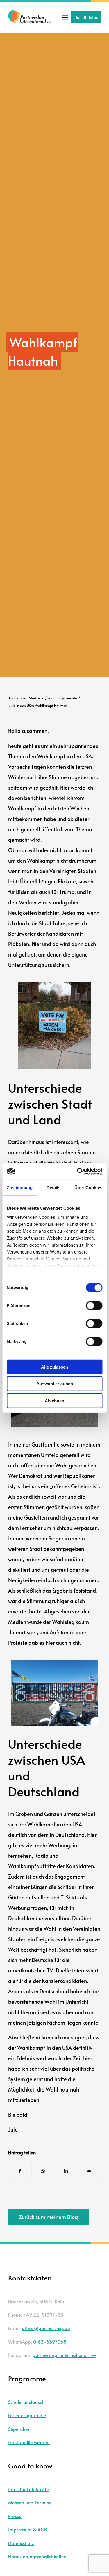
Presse (15, 2516)
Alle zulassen (54, 1367)
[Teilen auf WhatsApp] (43, 2171)
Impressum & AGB (28, 2529)
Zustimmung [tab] (20, 1187)
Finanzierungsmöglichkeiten (37, 2556)
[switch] (94, 1305)
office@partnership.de (46, 2328)
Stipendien (19, 2429)
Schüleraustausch (26, 2402)
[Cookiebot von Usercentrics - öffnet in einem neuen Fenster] (78, 1172)
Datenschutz (21, 2543)
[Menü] (65, 17)
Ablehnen (54, 1401)
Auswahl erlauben (55, 1384)
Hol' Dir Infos (86, 17)
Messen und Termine (30, 2502)
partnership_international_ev (64, 2355)
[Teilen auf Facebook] (20, 2171)
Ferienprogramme (27, 2415)
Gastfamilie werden (29, 2442)
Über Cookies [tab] (88, 1187)
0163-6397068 (50, 2342)
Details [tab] (54, 1187)
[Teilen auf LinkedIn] (66, 2171)
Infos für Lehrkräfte (28, 2489)
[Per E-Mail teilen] (89, 2171)
